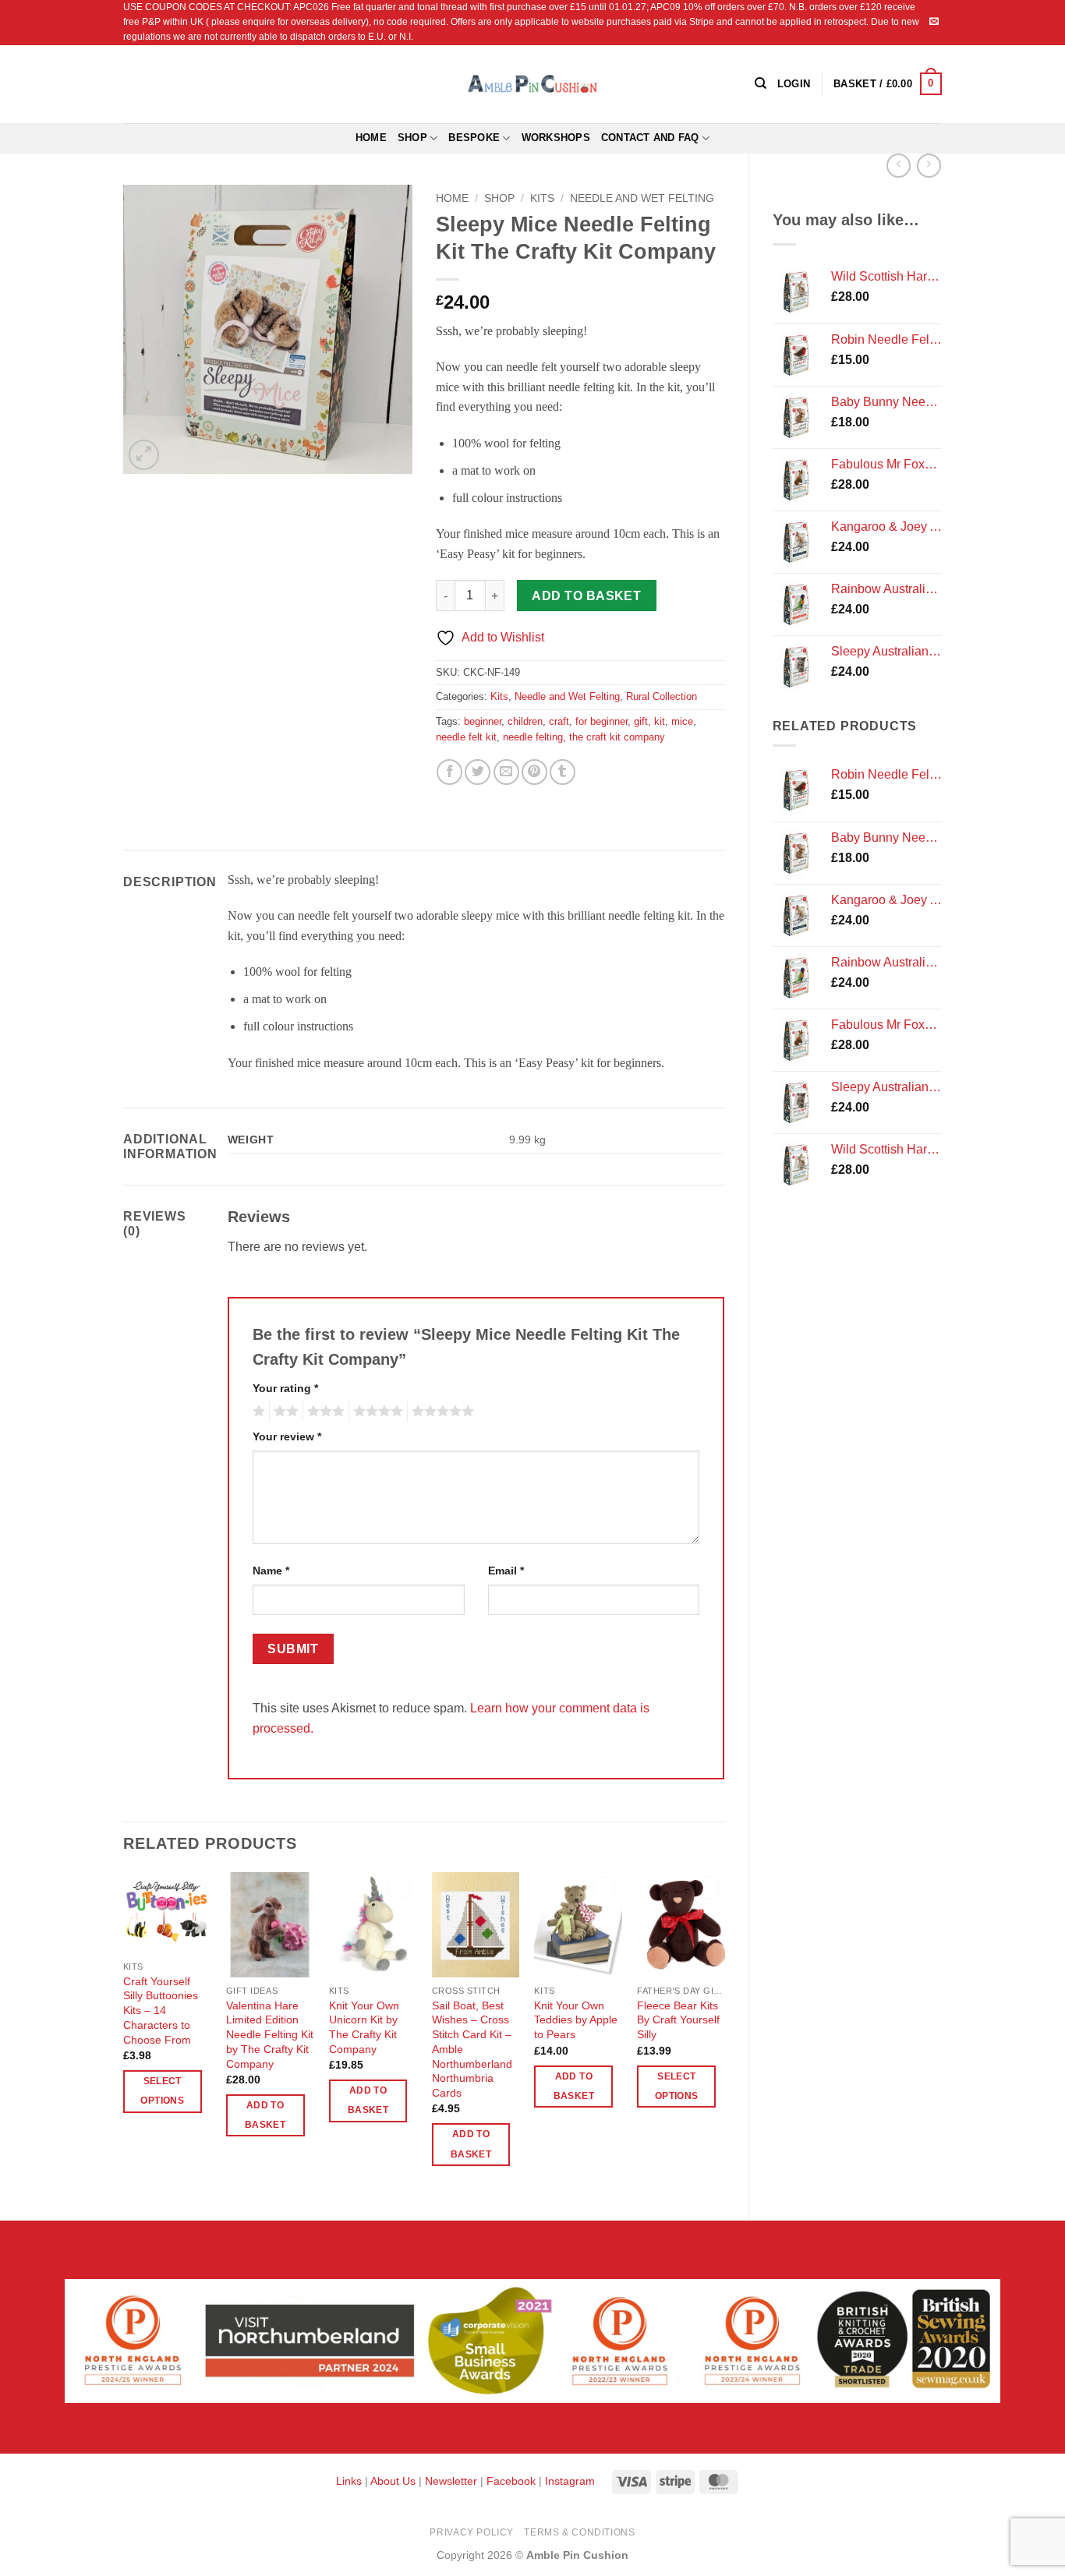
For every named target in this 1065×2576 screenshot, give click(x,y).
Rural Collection (662, 696)
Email (506, 1571)
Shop (412, 138)
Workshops (556, 138)
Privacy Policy (472, 2532)
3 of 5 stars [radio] (324, 1412)
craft (559, 721)
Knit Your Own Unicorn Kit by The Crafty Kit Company (364, 2027)
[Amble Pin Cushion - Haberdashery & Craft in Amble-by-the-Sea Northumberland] (532, 83)
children (525, 721)
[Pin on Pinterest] (534, 772)
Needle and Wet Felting (642, 198)
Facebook (511, 2481)
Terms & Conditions (579, 2532)
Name (271, 1571)
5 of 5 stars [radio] (441, 1412)
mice (682, 721)
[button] (888, 84)
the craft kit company (617, 737)
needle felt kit (466, 737)
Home (371, 138)
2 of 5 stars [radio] (284, 1412)
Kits (542, 198)
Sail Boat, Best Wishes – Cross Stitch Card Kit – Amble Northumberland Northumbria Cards (472, 2049)
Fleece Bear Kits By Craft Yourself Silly (678, 2020)
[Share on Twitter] (478, 772)
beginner (483, 721)
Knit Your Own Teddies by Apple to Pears (576, 2020)
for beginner (601, 721)
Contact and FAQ (650, 138)
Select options (162, 2091)
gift (641, 721)
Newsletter (451, 2481)
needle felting (533, 737)
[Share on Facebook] (449, 772)
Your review (287, 1436)
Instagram (570, 2481)
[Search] (761, 83)
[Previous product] (929, 166)
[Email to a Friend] (506, 772)
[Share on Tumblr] (563, 772)
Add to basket (586, 596)
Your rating (285, 1388)
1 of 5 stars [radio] (257, 1412)
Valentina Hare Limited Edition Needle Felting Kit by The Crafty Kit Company (270, 2035)
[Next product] (899, 166)
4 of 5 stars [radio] (376, 1412)
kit (660, 721)
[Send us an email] (934, 22)
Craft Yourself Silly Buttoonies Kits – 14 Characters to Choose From (161, 2011)
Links (350, 2481)
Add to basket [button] (265, 2115)
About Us (393, 2481)
